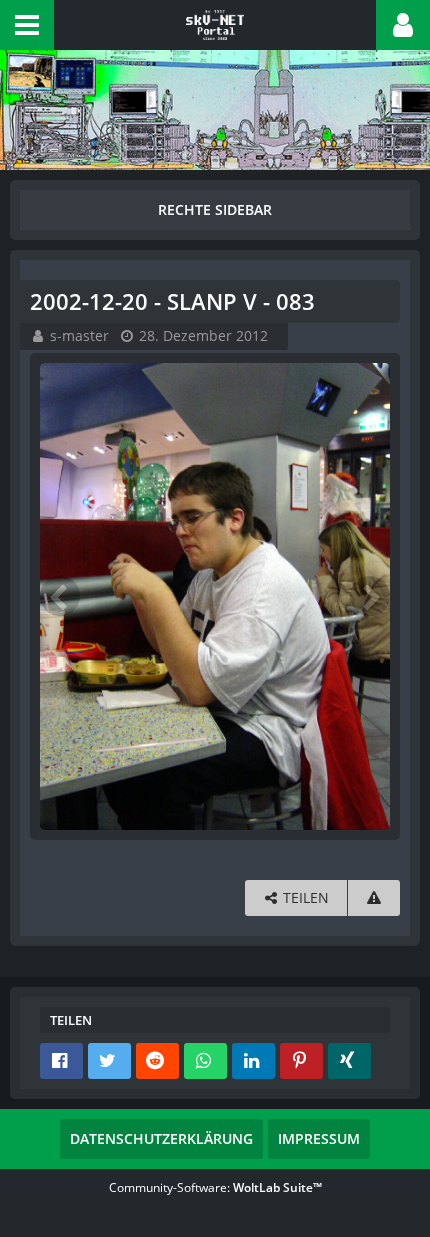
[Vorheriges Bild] (60, 596)
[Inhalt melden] (374, 898)
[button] (27, 25)
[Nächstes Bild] (370, 596)
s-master (79, 335)
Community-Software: (215, 1187)
